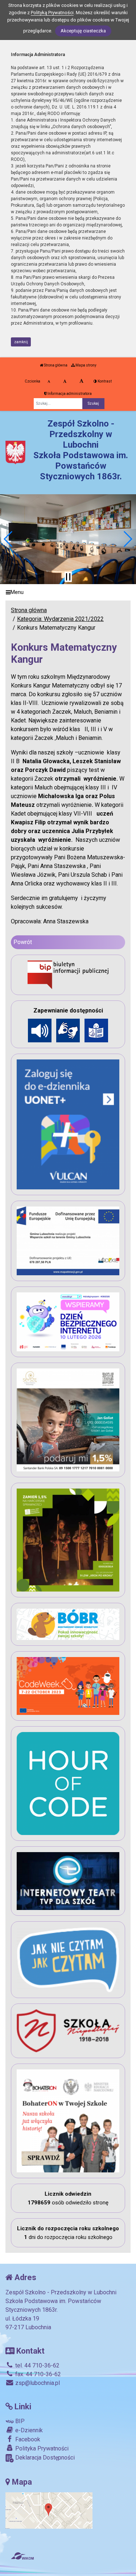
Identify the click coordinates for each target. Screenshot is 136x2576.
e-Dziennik (28, 2430)
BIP (19, 2421)
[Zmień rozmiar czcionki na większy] (65, 381)
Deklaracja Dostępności (44, 2458)
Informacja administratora (69, 394)
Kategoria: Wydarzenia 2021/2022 (60, 619)
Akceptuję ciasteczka (83, 31)
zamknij (21, 342)
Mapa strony (86, 365)
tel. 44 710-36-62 (37, 2365)
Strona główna (55, 365)
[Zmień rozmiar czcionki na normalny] (49, 381)
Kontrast (104, 381)
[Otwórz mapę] (49, 2510)
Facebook (27, 2439)
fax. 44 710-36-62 (37, 2374)
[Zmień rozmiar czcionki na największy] (81, 381)
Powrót (23, 942)
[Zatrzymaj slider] (68, 577)
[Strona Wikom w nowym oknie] (22, 2556)
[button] (9, 539)
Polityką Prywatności (52, 13)
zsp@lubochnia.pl (37, 2383)
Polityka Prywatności (41, 2448)
